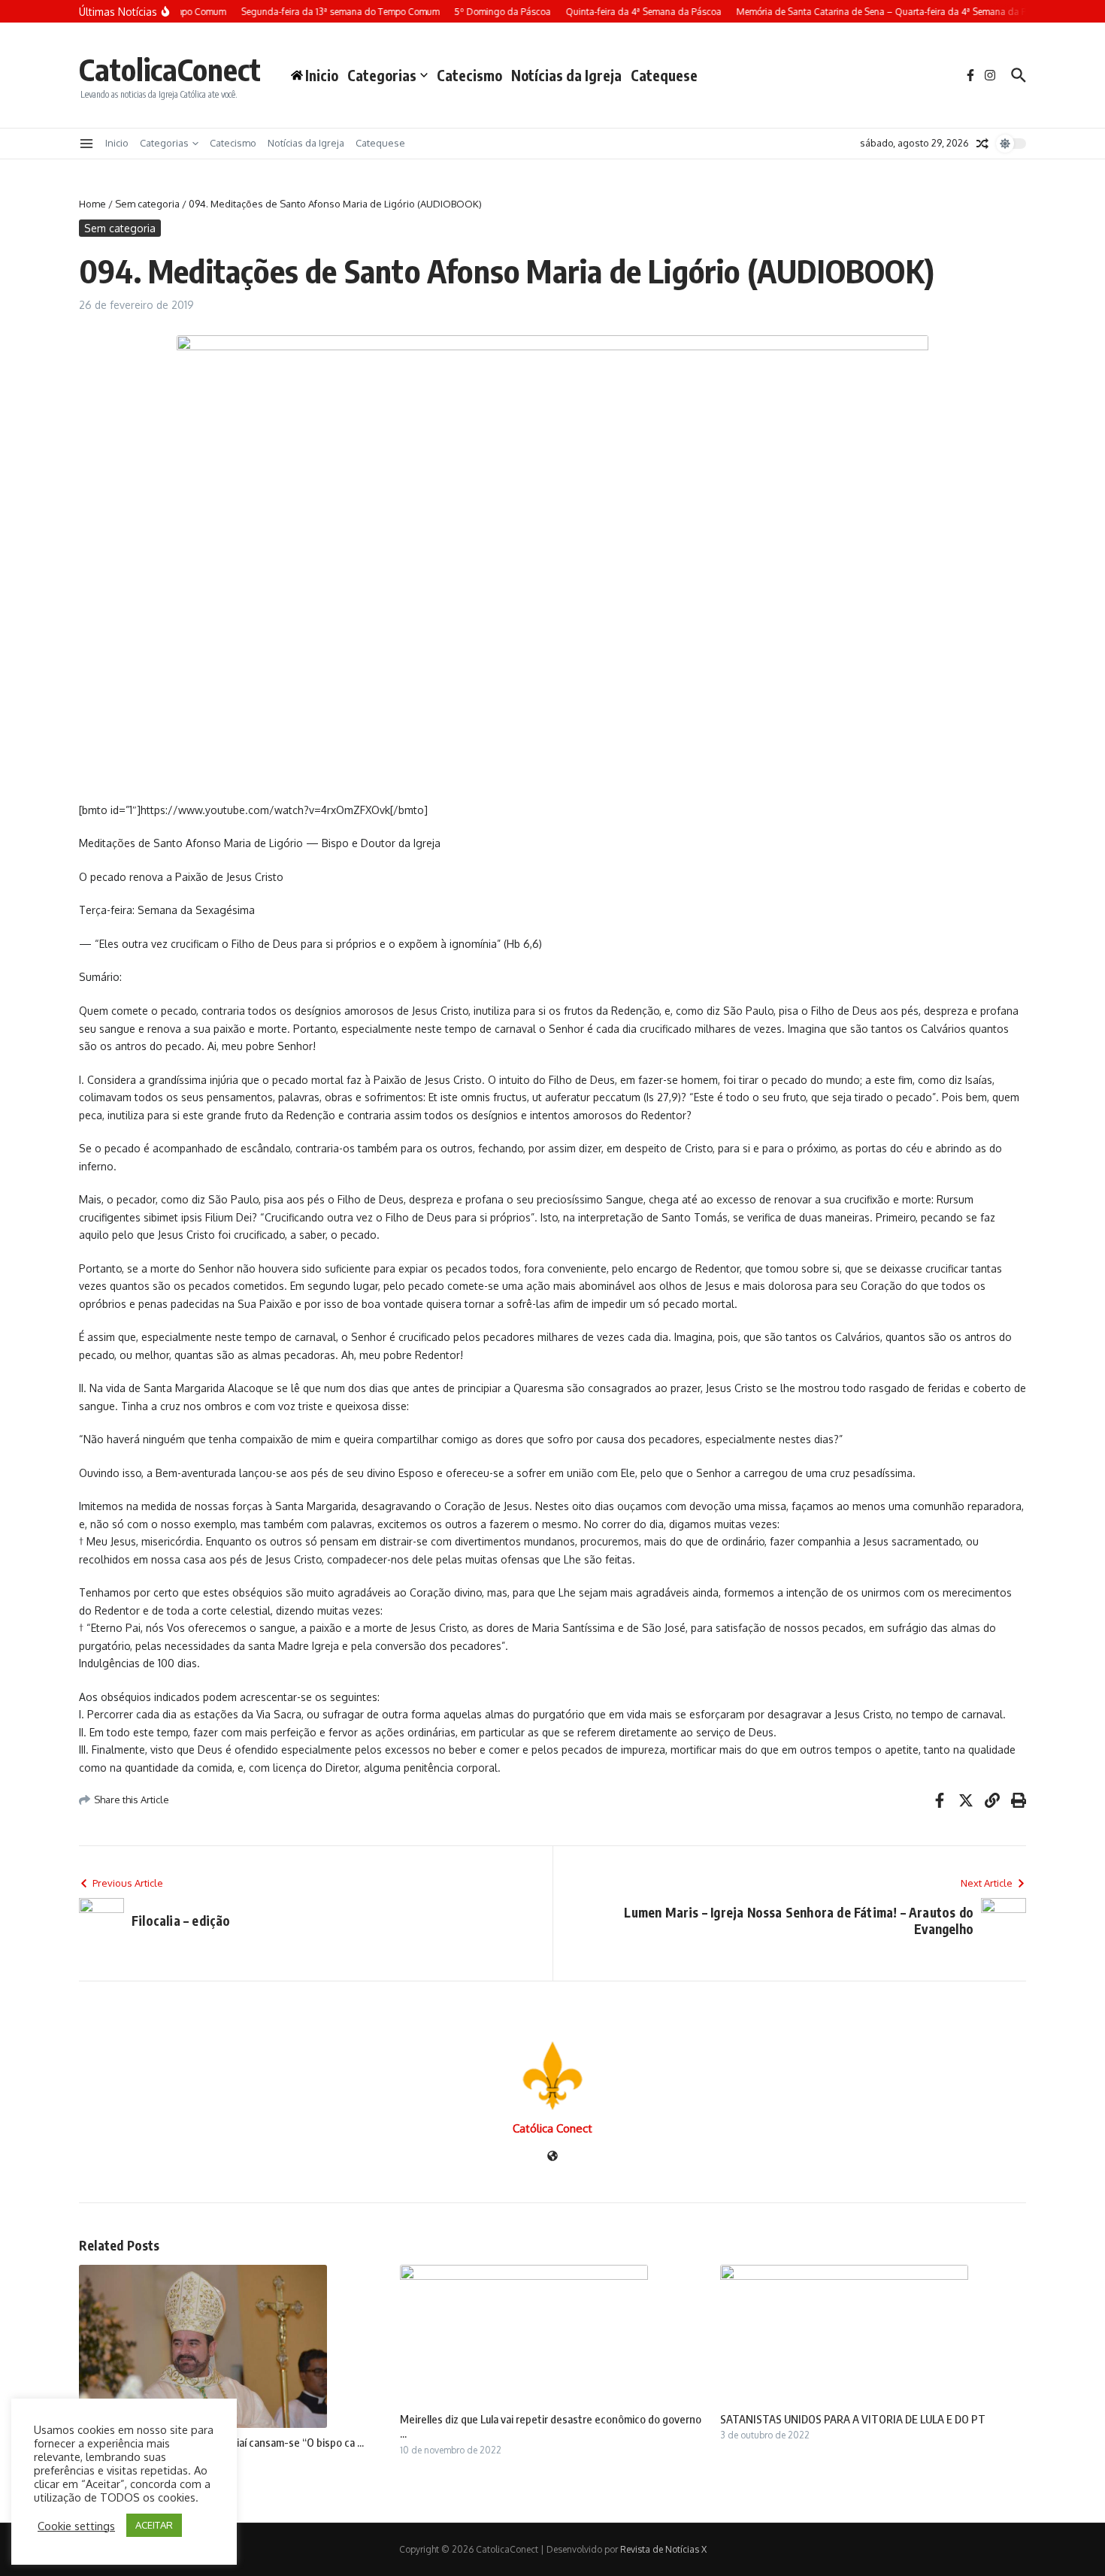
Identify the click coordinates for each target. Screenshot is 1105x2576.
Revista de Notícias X (663, 2549)
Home (92, 204)
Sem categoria (147, 204)
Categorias (382, 75)
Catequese (664, 75)
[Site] (552, 2157)
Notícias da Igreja (566, 75)
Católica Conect (552, 2128)
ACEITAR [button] (154, 2525)
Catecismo (469, 75)
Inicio (117, 143)
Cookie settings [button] (76, 2526)
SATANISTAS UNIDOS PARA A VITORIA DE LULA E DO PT (853, 2419)
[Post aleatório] (982, 144)
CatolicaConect (170, 69)
